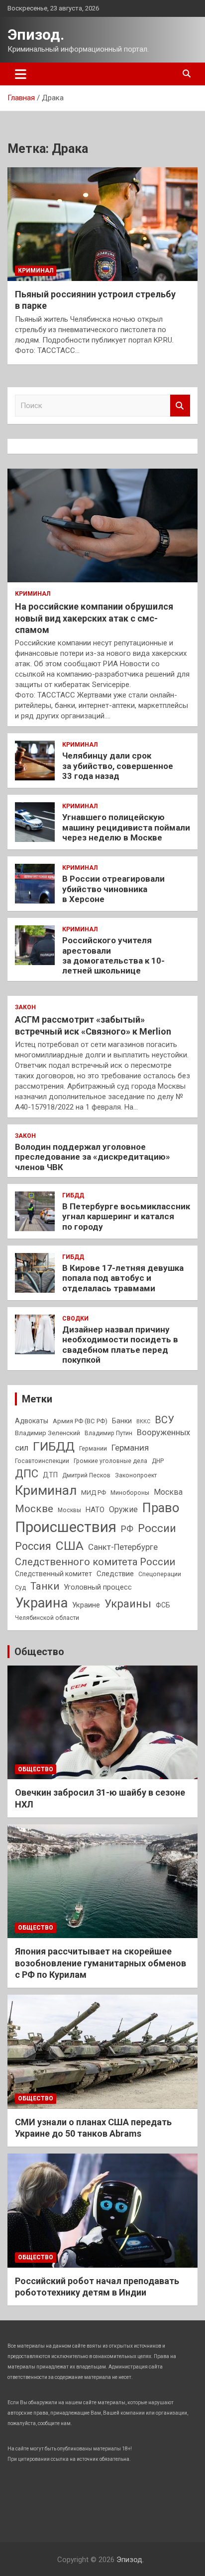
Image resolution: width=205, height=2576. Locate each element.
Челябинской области (47, 1618)
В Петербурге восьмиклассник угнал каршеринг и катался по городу (126, 1217)
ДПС (27, 1473)
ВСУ (164, 1420)
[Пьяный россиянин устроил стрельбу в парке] (102, 224)
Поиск (180, 406)
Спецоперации (160, 1574)
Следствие (115, 1574)
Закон (25, 1007)
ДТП (50, 1475)
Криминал (36, 271)
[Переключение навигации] (21, 74)
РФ (127, 1529)
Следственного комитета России (95, 1562)
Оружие (123, 1509)
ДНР (158, 1461)
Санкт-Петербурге (123, 1547)
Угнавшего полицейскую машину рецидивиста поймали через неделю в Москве (126, 827)
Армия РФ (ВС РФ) (80, 1421)
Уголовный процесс (98, 1587)
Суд (20, 1588)
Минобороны (130, 1493)
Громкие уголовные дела (110, 1461)
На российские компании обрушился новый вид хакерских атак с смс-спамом (94, 618)
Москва (168, 1492)
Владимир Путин (108, 1433)
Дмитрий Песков (86, 1475)
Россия (33, 1546)
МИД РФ (94, 1493)
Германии (93, 1449)
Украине (86, 1605)
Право (161, 1508)
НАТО (95, 1510)
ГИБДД (73, 1195)
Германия (130, 1448)
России (157, 1528)
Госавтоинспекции (42, 1461)
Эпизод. (36, 35)
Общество (39, 1652)
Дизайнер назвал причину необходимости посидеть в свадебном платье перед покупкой (120, 1345)
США (70, 1546)
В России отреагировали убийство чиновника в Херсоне (113, 889)
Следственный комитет (53, 1574)
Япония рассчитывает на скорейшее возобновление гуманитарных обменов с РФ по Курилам (101, 1963)
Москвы (69, 1510)
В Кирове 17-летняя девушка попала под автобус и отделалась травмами (123, 1278)
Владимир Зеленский (48, 1433)
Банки (122, 1421)
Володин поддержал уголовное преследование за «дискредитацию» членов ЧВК (93, 1157)
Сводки (75, 1319)
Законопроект (136, 1475)
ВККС (143, 1422)
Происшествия (66, 1527)
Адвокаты (32, 1421)
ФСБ (163, 1605)
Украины (128, 1603)
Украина (41, 1603)
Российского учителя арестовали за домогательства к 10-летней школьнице (113, 955)
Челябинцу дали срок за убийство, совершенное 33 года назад (118, 766)
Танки (45, 1586)
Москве (34, 1509)
